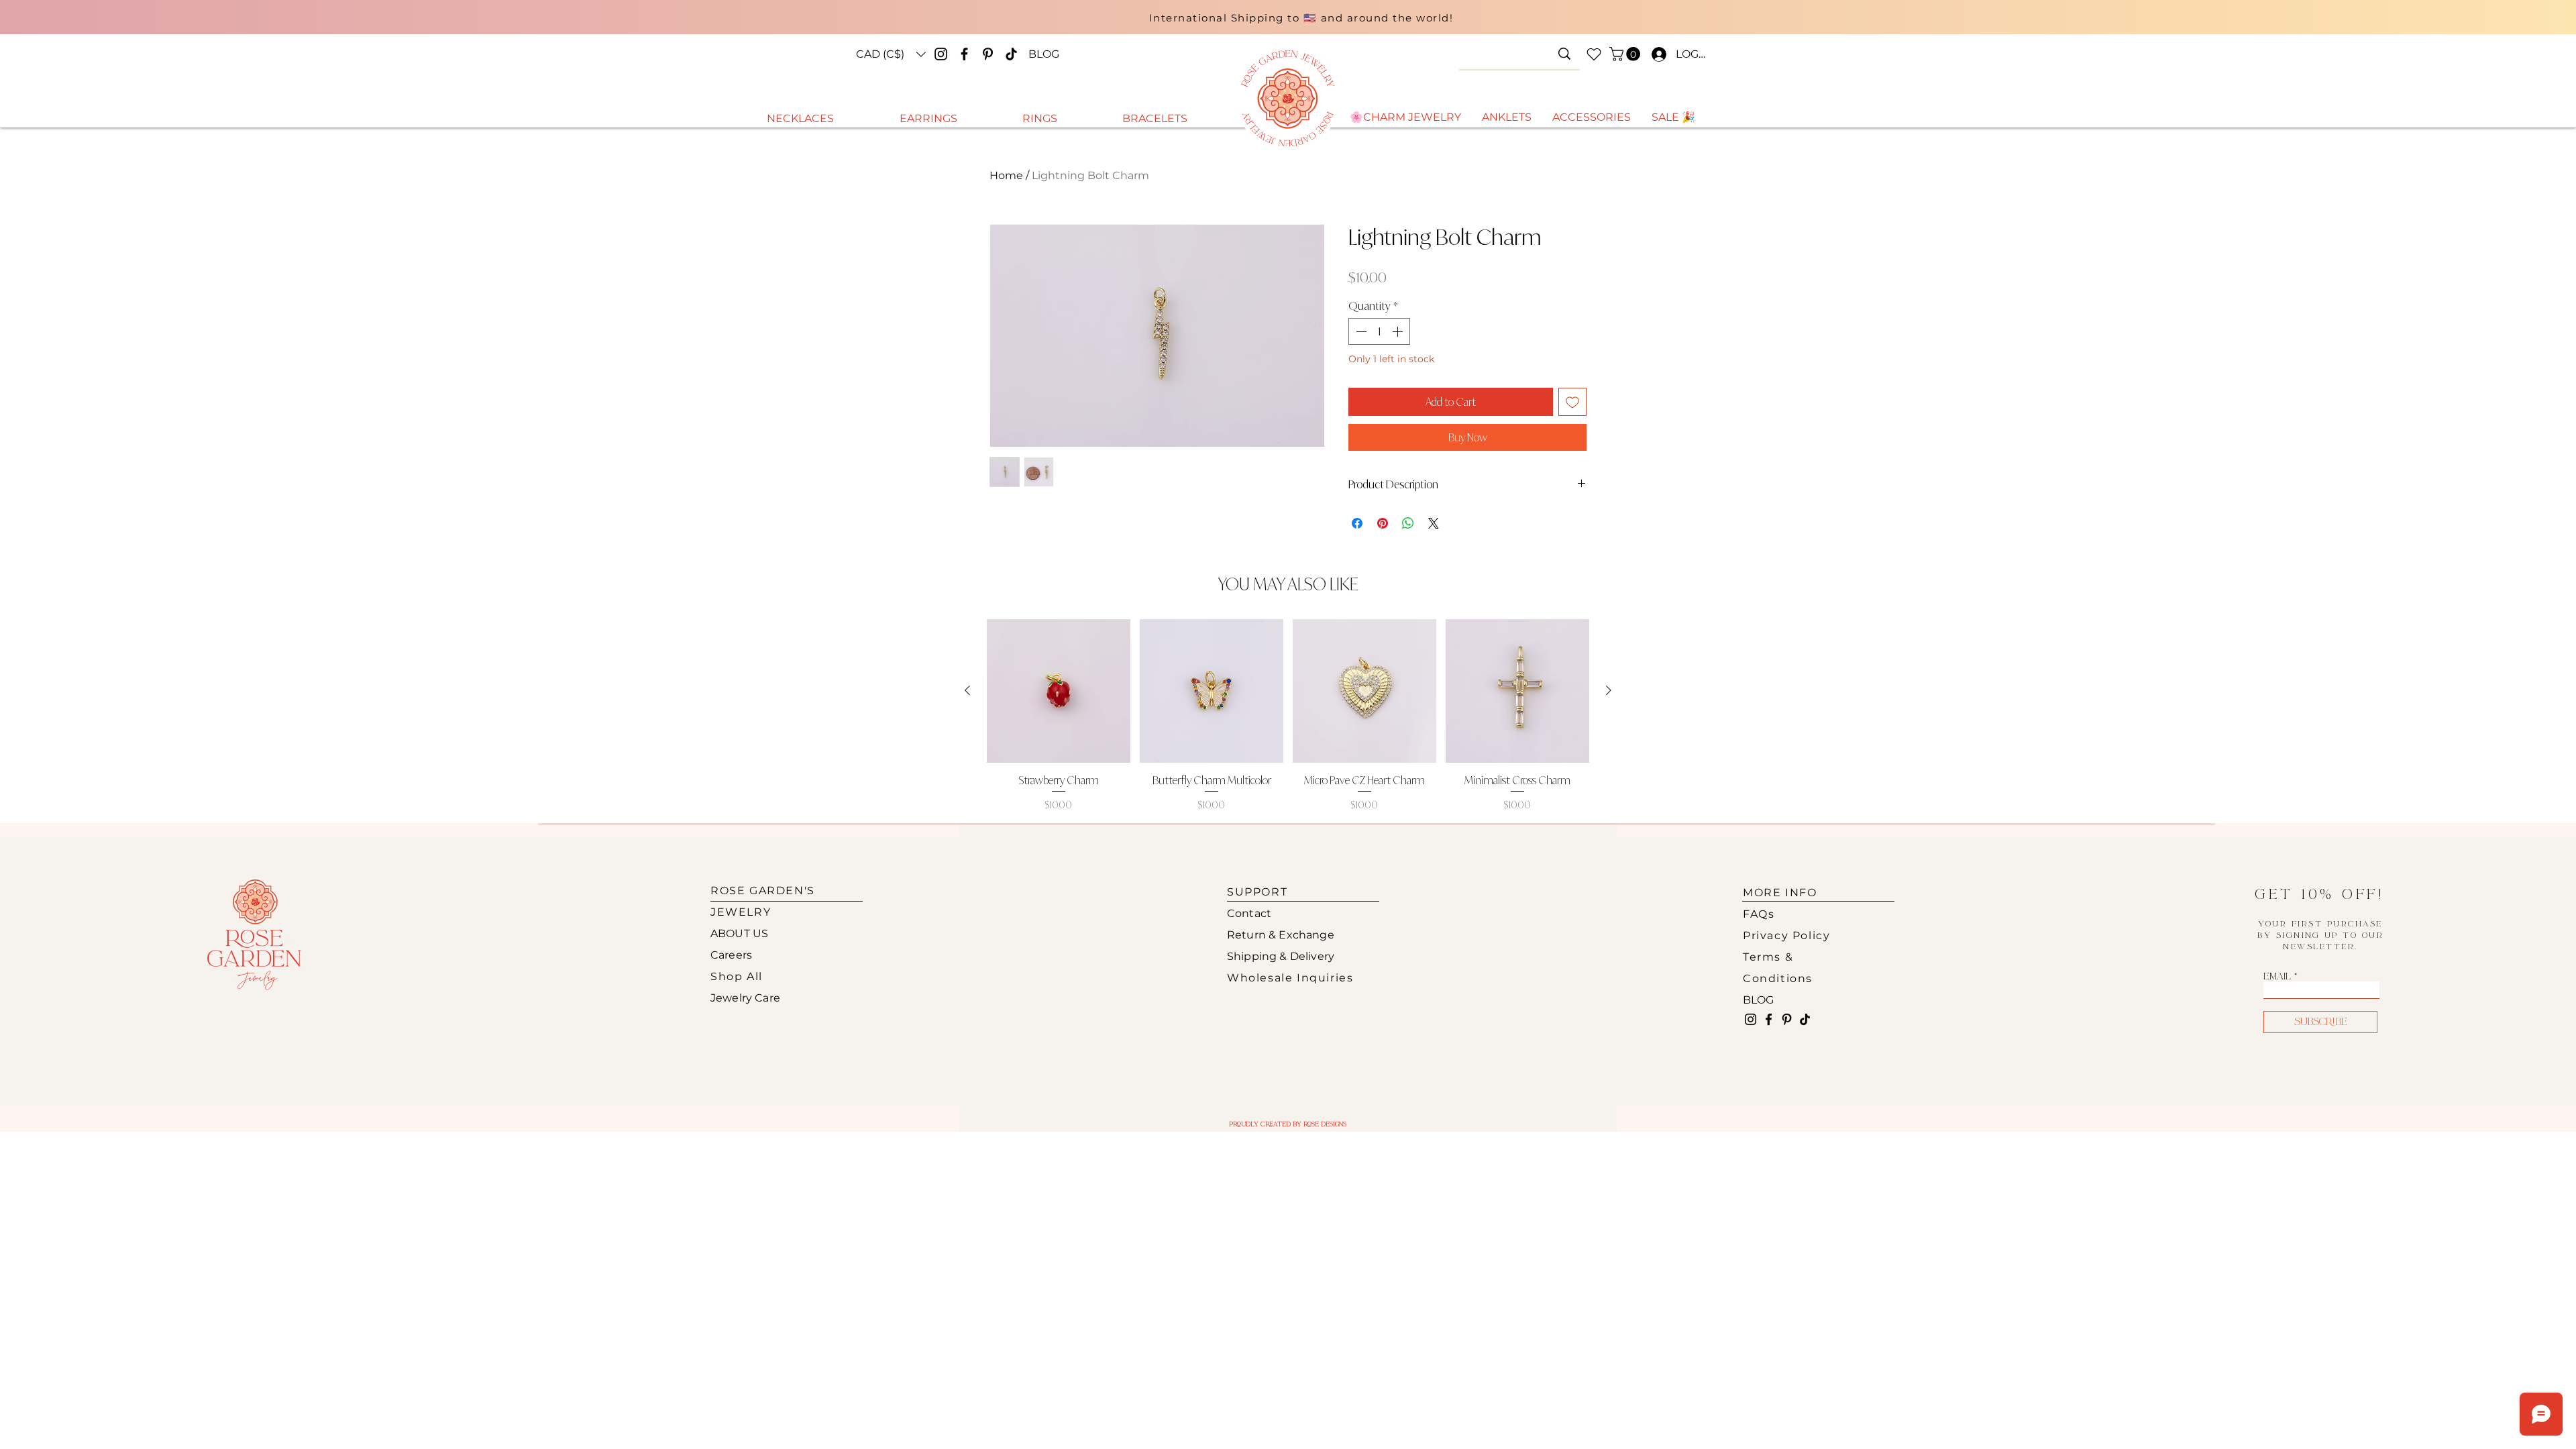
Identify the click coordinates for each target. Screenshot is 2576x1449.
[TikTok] (1011, 54)
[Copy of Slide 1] (1293, 29)
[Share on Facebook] (1357, 523)
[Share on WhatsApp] (1408, 523)
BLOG (1759, 1000)
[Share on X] (1434, 523)
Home (1006, 175)
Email (2277, 977)
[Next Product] (1609, 690)
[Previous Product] (967, 690)
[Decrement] (1360, 331)
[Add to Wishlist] (1572, 402)
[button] (891, 54)
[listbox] (891, 54)
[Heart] (1594, 54)
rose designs (1325, 1124)
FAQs (1759, 914)
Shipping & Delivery (1281, 956)
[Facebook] (964, 54)
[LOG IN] (1656, 54)
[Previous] (994, 23)
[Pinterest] (988, 54)
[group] (1288, 715)
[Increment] (1399, 331)
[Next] (1609, 23)
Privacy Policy (1786, 935)
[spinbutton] (1379, 331)
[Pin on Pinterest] (1383, 523)
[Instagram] (941, 54)
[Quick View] (1059, 691)
